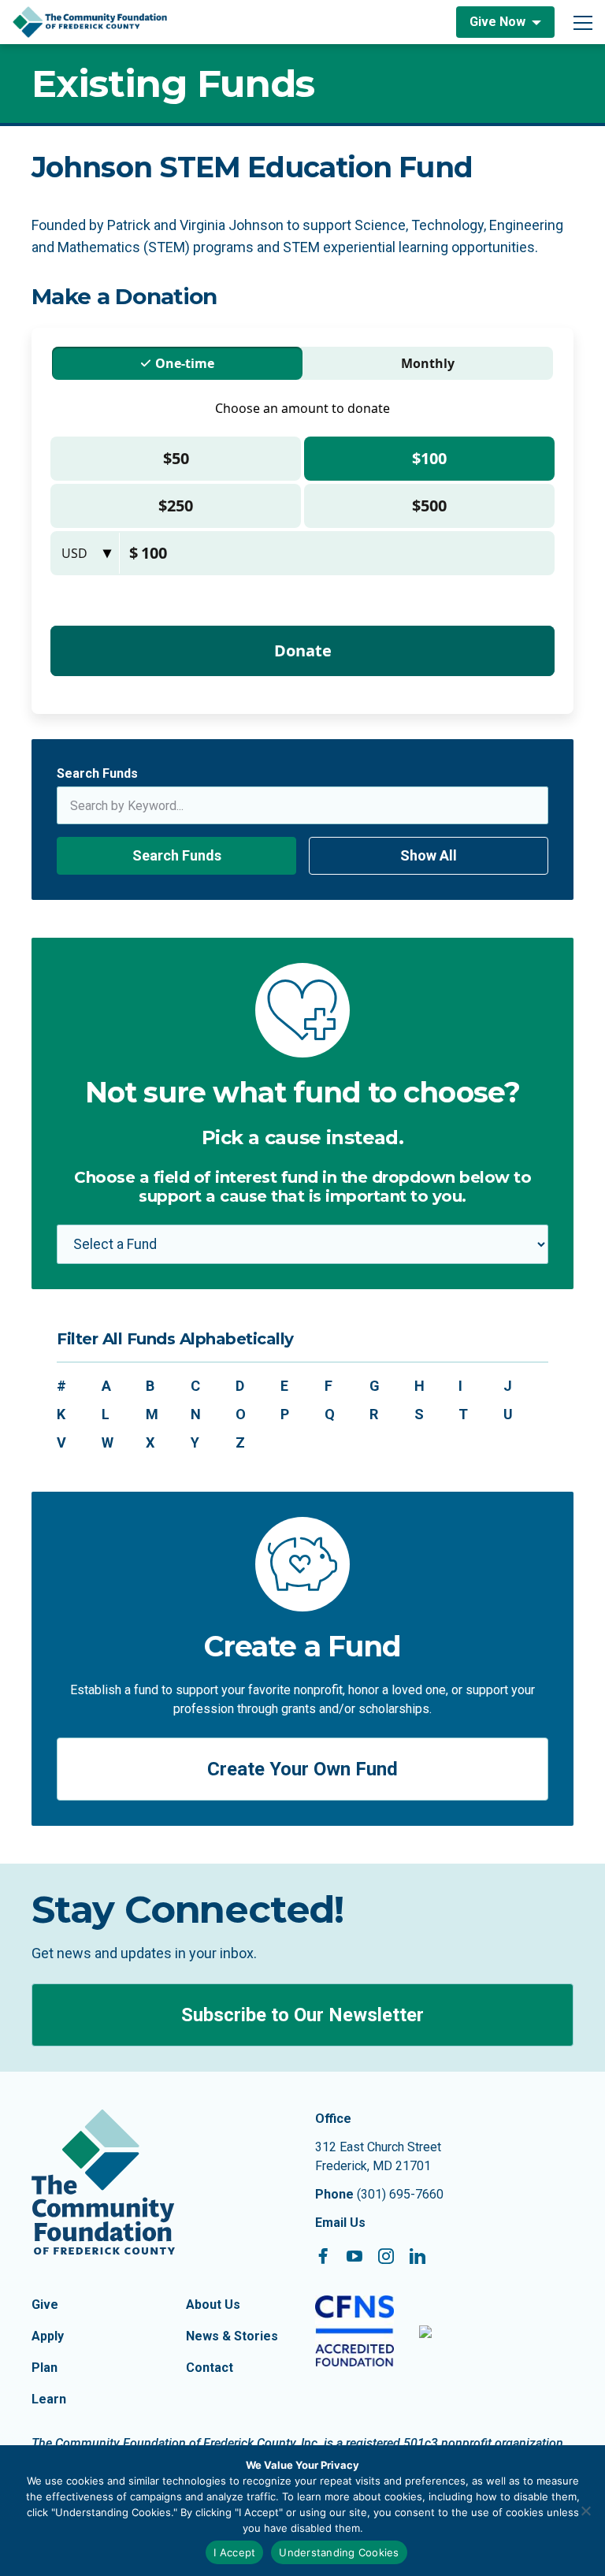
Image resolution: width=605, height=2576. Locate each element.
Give (45, 2305)
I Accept (234, 2552)
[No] (585, 2511)
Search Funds (97, 773)
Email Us (340, 2223)
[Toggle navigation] (583, 22)
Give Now (497, 22)
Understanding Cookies (339, 2552)
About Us (213, 2305)
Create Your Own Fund (302, 1769)
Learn (49, 2399)
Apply (48, 2336)
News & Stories (232, 2336)
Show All (429, 855)
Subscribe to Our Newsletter (302, 2015)
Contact (210, 2368)
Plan (45, 2368)
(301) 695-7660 (400, 2194)
